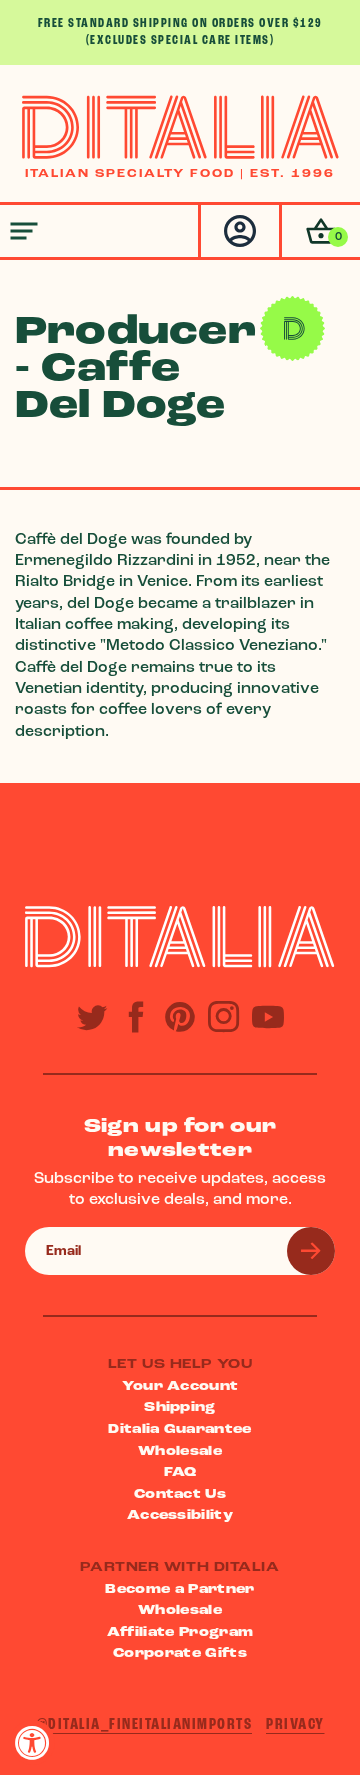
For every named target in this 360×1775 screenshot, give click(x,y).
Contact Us (180, 1494)
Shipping (180, 1407)
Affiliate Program (180, 1632)
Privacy (295, 1725)
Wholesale (180, 1451)
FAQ (180, 1472)
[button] (319, 231)
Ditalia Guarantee (180, 1429)
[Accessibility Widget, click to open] (32, 1742)
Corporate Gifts (180, 1653)
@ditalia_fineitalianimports (144, 1725)
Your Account (180, 1386)
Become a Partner (179, 1589)
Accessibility (180, 1515)
